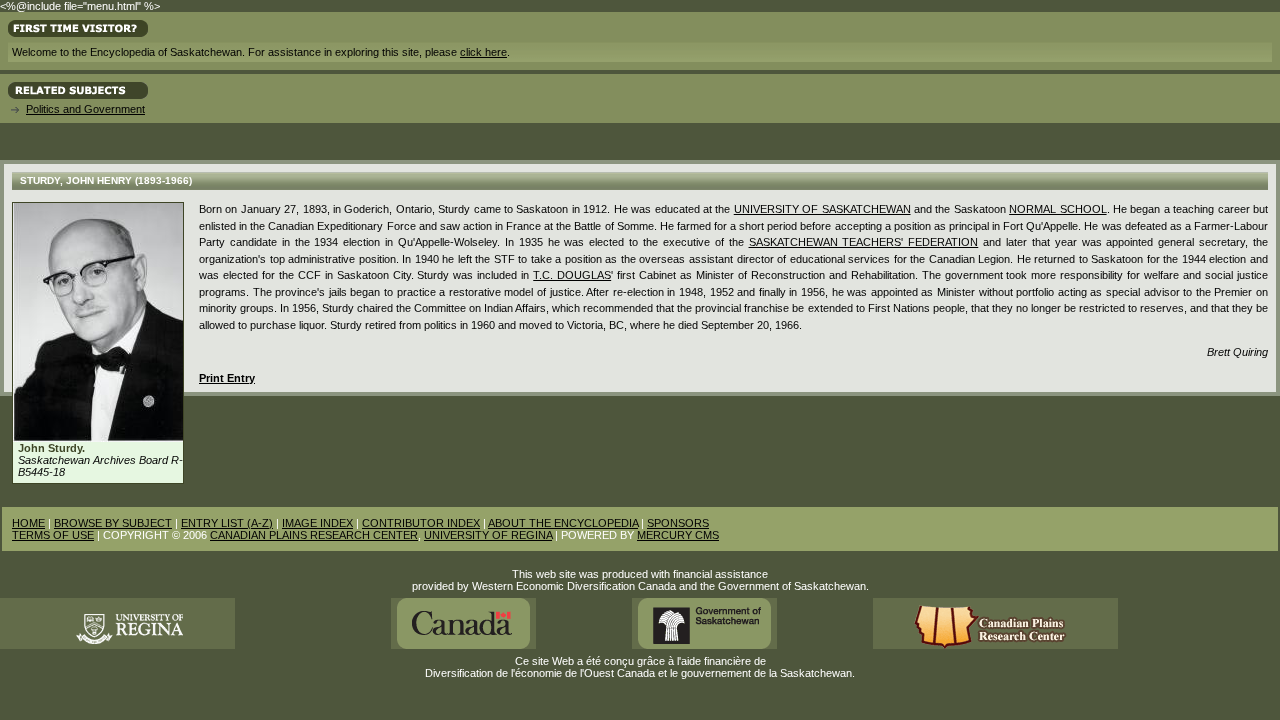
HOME (28, 523)
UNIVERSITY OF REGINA (488, 535)
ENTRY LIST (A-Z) (227, 523)
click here (483, 52)
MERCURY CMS (678, 535)
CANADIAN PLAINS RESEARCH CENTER (314, 535)
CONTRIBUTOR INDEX (421, 523)
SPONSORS (678, 523)
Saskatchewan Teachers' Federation (864, 242)
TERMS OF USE (53, 535)
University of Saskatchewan (822, 209)
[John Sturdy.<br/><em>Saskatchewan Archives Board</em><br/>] (98, 438)
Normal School (1057, 209)
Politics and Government (85, 109)
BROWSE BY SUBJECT (113, 523)
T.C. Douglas (572, 275)
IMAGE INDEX (317, 523)
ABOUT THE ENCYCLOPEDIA (563, 523)
